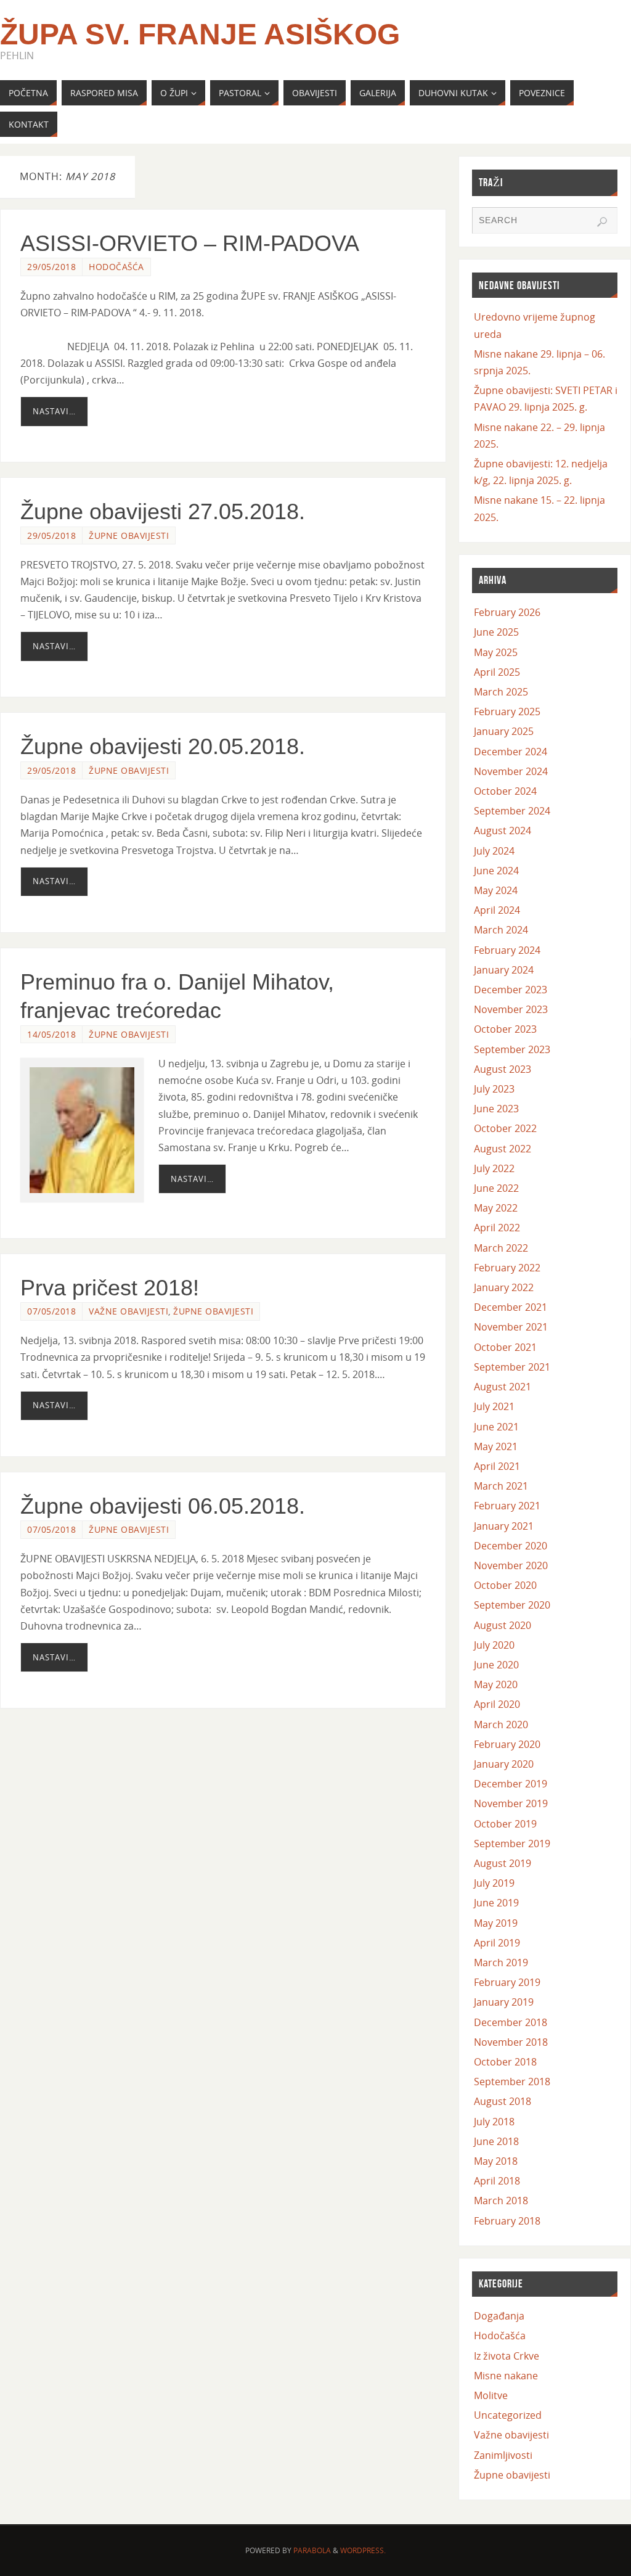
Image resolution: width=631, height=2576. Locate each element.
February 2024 (507, 950)
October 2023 (505, 1029)
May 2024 (496, 890)
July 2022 (494, 1168)
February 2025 (507, 712)
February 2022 (507, 1268)
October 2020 (505, 1585)
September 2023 (512, 1049)
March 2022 (501, 1248)
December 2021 (511, 1307)
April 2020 (497, 1704)
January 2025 (504, 731)
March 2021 (501, 1486)
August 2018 (503, 2101)
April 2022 (497, 1228)
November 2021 (511, 1327)
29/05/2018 (51, 267)
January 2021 (504, 1526)
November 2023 (511, 1009)
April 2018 (497, 2181)
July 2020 (494, 1645)
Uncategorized (508, 2415)
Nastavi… (54, 411)
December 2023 (511, 990)
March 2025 (501, 692)
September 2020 (512, 1605)
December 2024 (511, 752)
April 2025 (497, 672)
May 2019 (496, 1923)
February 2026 (507, 612)
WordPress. (363, 2550)
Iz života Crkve (507, 2356)
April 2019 (497, 1943)
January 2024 (504, 970)
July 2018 (494, 2122)
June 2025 (496, 632)
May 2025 (496, 652)
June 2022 (496, 1188)
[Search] (602, 222)
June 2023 (496, 1109)
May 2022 (496, 1208)
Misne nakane (506, 2376)
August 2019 (503, 1863)
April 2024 (497, 910)
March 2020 (501, 1725)
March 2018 (501, 2201)
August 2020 (503, 1625)
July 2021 (494, 1406)
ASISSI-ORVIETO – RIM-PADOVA (190, 243)
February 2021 (507, 1506)
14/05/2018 (51, 1034)
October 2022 (505, 1128)
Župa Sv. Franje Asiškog (200, 35)
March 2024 (501, 930)
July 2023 (494, 1089)
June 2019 (496, 1903)
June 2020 (496, 1665)
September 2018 (512, 2082)
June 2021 (496, 1427)
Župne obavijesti (129, 535)
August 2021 (503, 1387)
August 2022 (503, 1149)
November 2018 (511, 2042)
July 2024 (494, 851)
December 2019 (511, 1784)
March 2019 (501, 1963)
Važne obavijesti (128, 1311)
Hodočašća (116, 267)
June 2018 (496, 2141)
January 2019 (504, 2002)
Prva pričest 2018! (110, 1288)
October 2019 (505, 1824)
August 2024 (503, 831)
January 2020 (504, 1764)
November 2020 (511, 1565)
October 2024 (505, 791)
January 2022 (504, 1287)
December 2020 (511, 1546)
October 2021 (505, 1347)
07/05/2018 (51, 1311)
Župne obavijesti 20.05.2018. (163, 746)
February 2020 (507, 1744)
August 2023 (503, 1069)
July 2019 (494, 1883)
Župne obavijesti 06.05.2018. (163, 1506)
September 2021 (512, 1367)
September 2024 (512, 811)
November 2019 (511, 1803)
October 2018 (505, 2062)
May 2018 (496, 2161)
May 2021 (496, 1446)
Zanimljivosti (503, 2455)
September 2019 (512, 1844)
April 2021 (497, 1466)
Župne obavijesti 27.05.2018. (163, 511)
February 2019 (507, 1982)
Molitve (491, 2395)
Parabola (312, 2550)
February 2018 (507, 2221)
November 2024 (511, 771)
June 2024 (496, 871)
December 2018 (511, 2022)
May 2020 (496, 1684)
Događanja (499, 2316)
